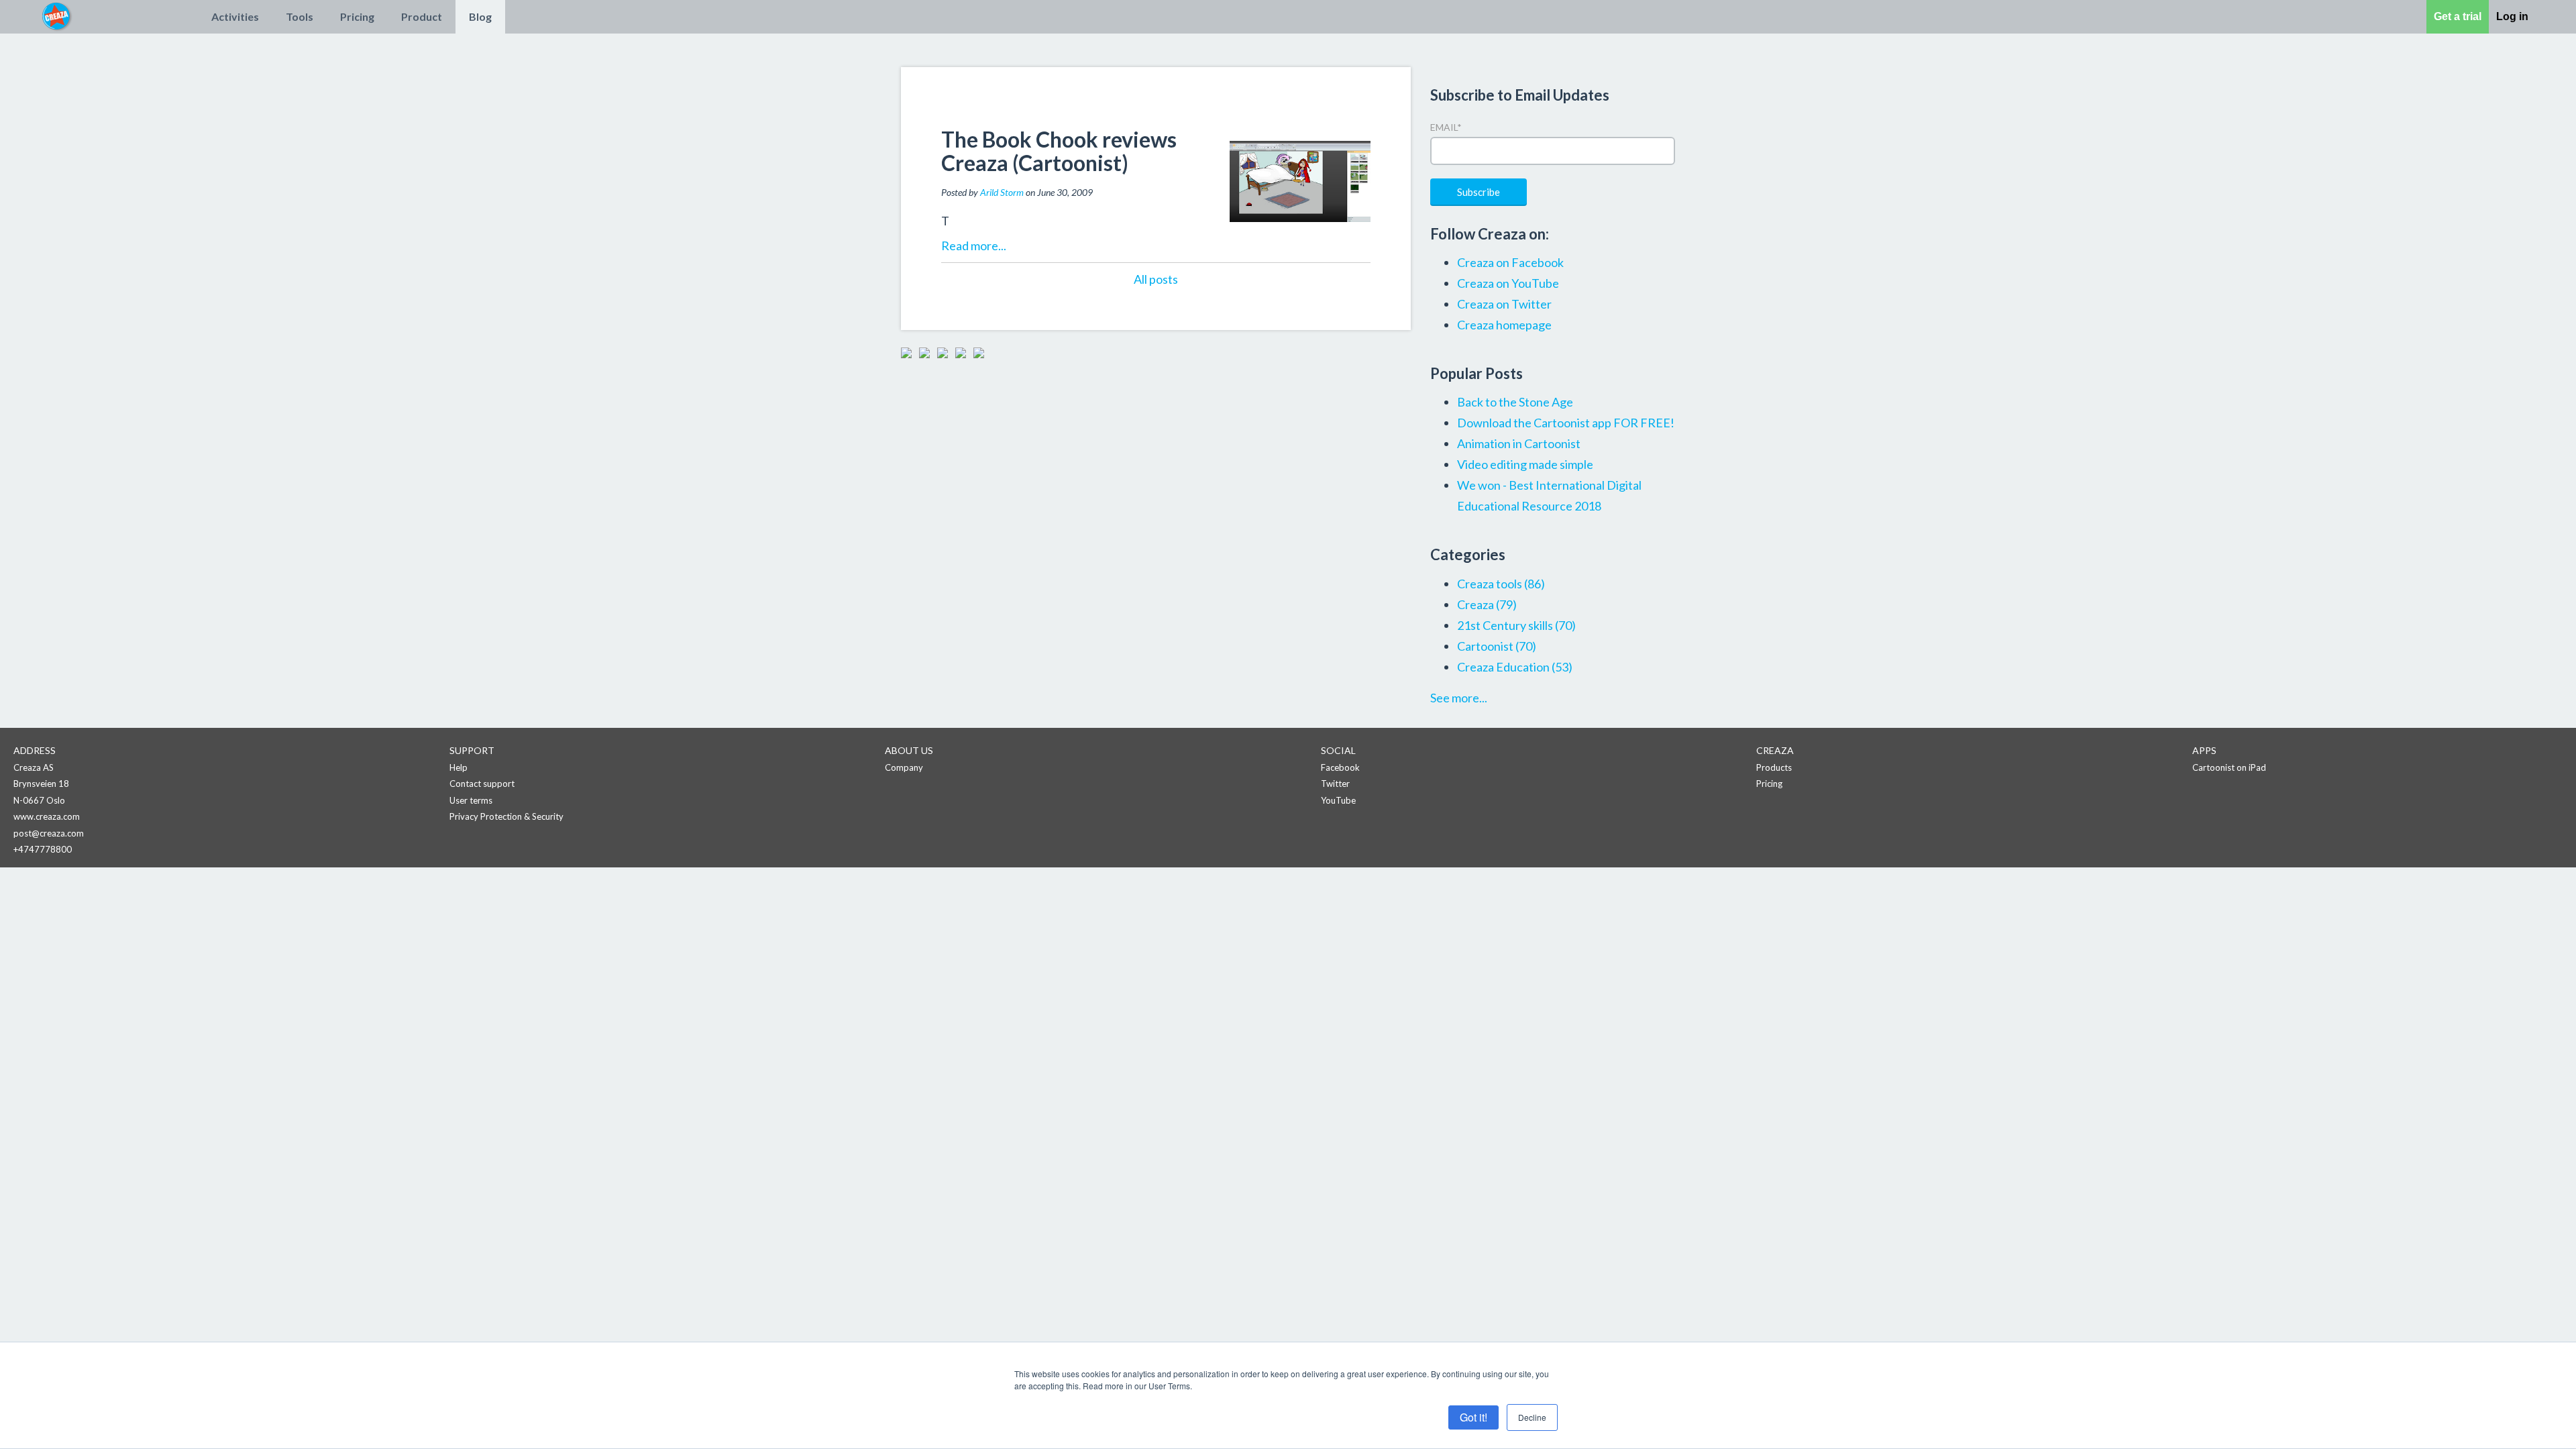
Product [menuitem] (422, 16)
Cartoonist (1497, 646)
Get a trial (2458, 16)
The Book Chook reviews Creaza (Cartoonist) (1059, 151)
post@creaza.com (49, 833)
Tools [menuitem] (300, 16)
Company (904, 767)
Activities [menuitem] (235, 16)
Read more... (974, 246)
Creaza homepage (1504, 325)
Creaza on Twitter (1504, 304)
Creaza (1487, 604)
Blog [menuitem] (480, 16)
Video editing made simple (1525, 464)
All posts (1156, 279)
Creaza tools (1501, 584)
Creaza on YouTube (1508, 283)
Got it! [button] (1473, 1417)
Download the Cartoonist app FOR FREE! (1566, 423)
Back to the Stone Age (1515, 402)
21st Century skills (1516, 625)
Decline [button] (1532, 1417)
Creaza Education (1515, 667)
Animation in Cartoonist (1519, 443)
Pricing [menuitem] (357, 16)
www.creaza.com (47, 816)
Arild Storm (1002, 192)
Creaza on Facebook (1510, 262)
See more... (1459, 698)
